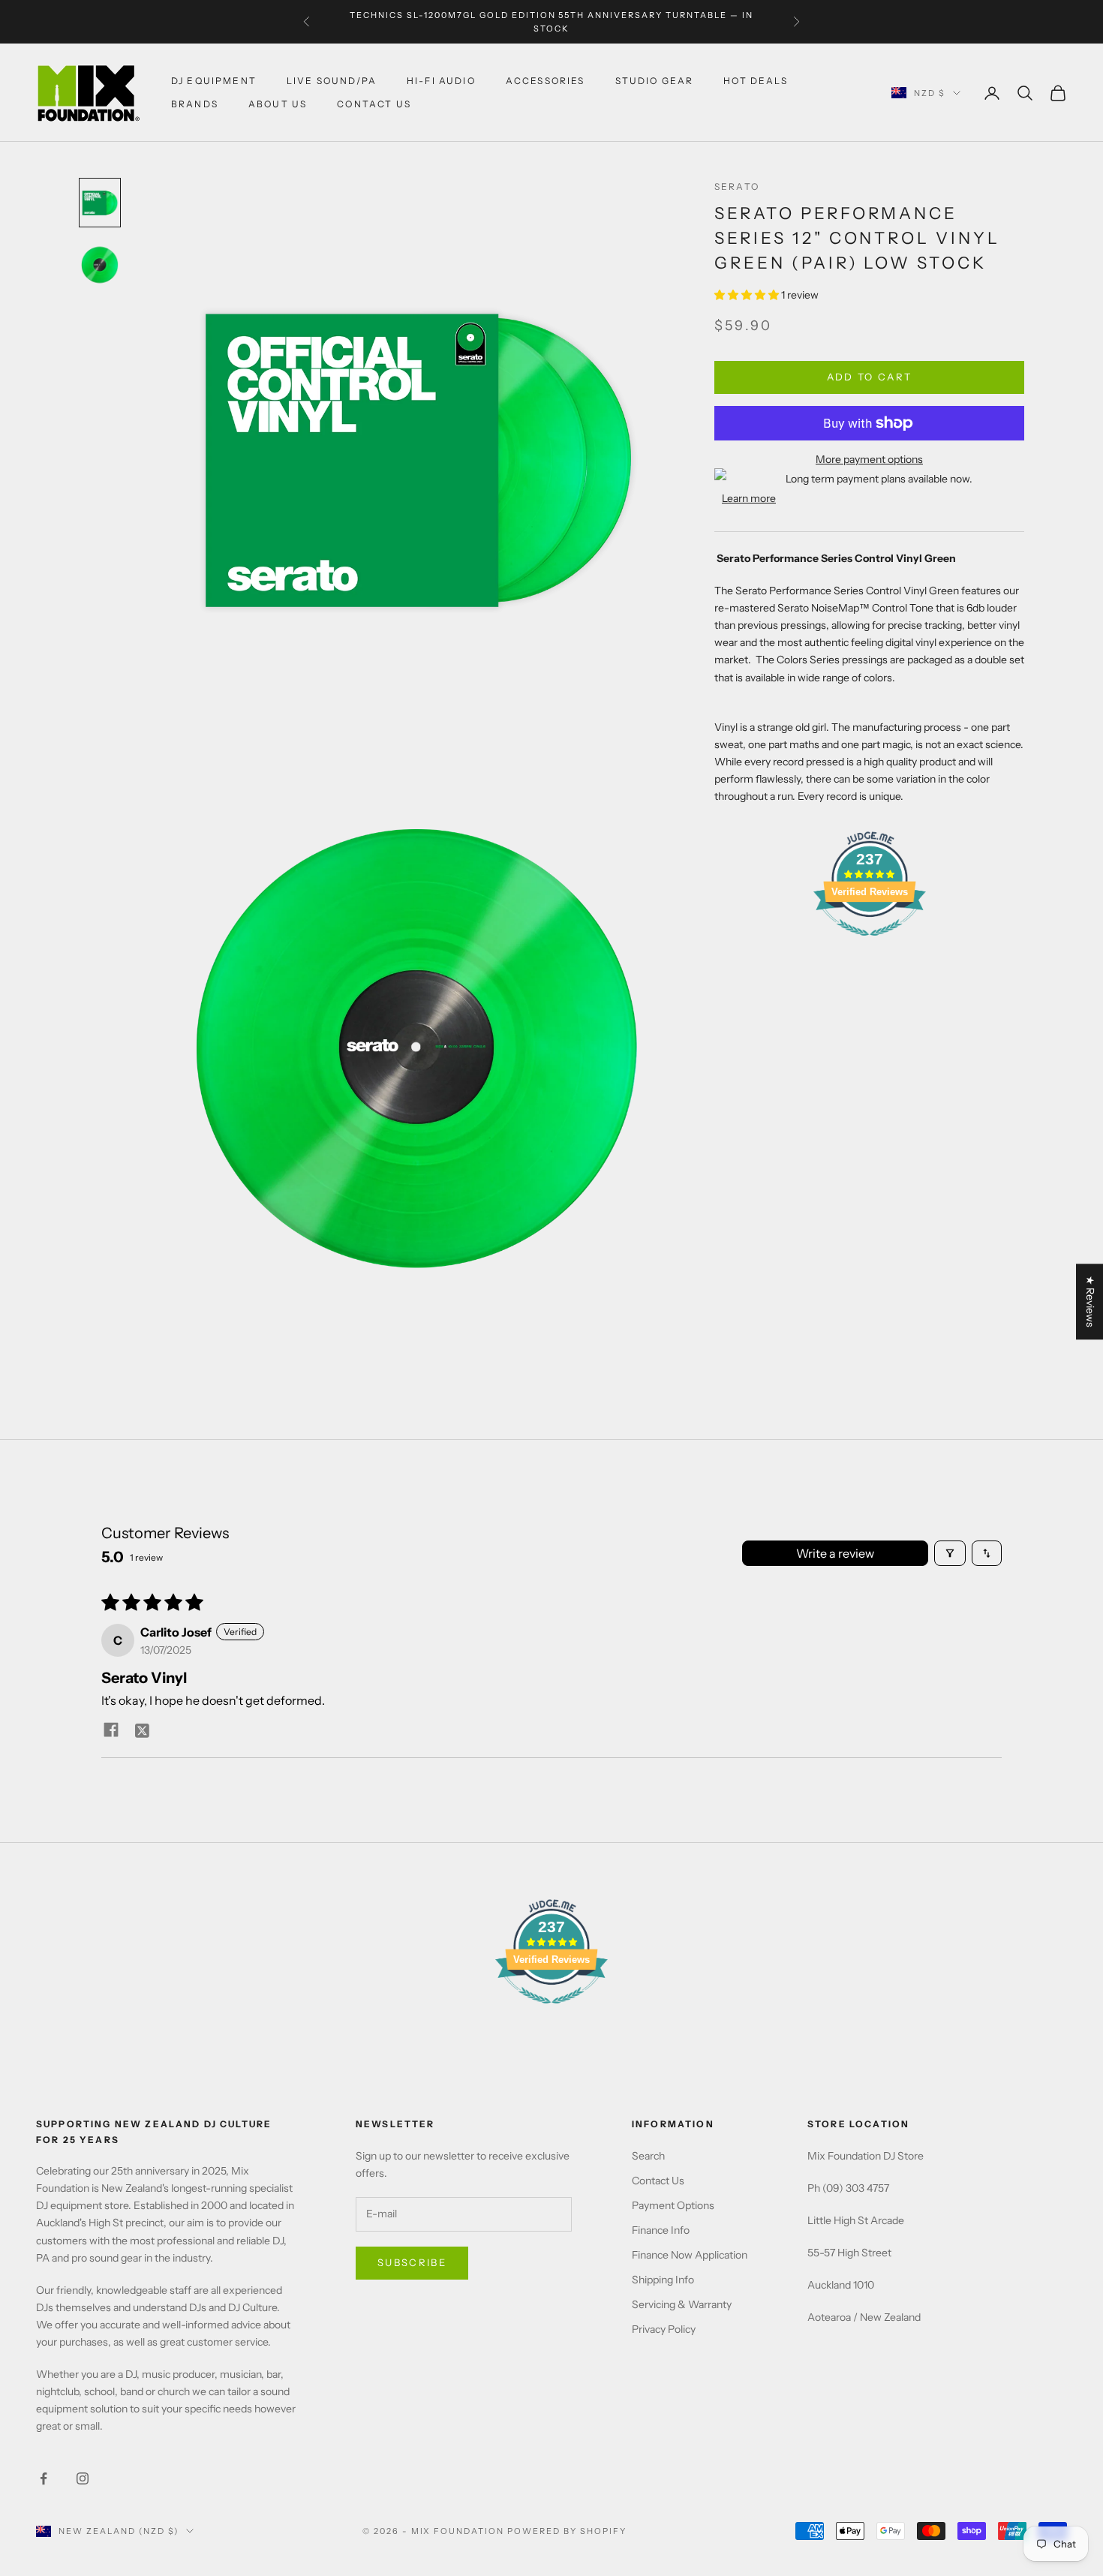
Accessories (545, 81)
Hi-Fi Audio (441, 81)
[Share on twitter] (142, 1730)
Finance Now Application (690, 2255)
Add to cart (870, 377)
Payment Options (673, 2205)
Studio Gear (655, 81)
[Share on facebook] (111, 1730)
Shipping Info (663, 2280)
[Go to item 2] (100, 265)
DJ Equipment (214, 81)
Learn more (749, 498)
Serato (737, 186)
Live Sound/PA (332, 81)
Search (648, 2156)
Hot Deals (755, 81)
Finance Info (661, 2230)
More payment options (869, 459)
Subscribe (412, 2262)
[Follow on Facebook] (44, 2478)
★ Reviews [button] (1090, 1302)
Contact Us (658, 2181)
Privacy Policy (664, 2329)
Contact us (374, 104)
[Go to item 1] (100, 203)
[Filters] (950, 1553)
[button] (748, 296)
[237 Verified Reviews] (870, 944)
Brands (195, 104)
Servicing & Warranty (682, 2304)
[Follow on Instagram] (83, 2478)
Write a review (835, 1553)
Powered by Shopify (567, 2531)
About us (278, 104)
